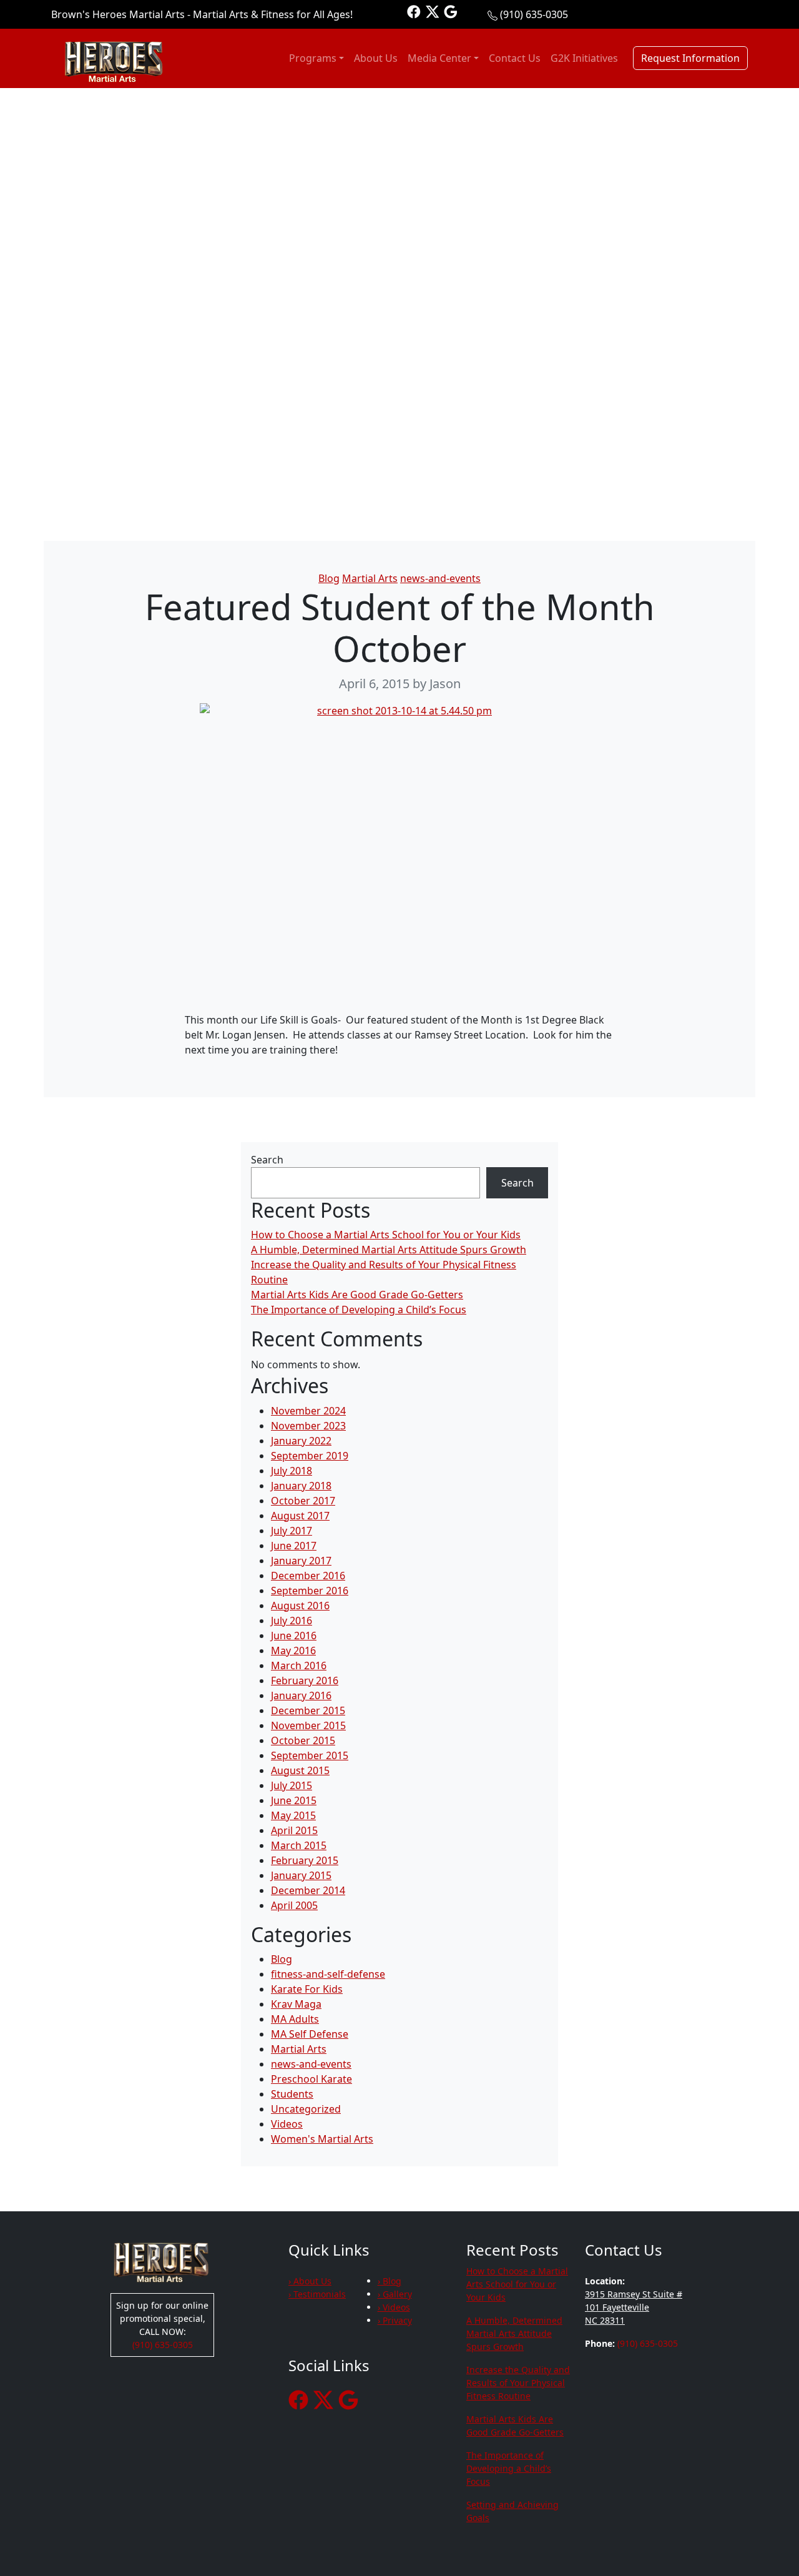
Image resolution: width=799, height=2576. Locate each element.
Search (267, 1160)
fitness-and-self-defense (328, 1974)
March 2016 (299, 1666)
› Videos (394, 2307)
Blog (329, 578)
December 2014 (308, 1890)
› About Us (310, 2281)
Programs (313, 58)
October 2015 (303, 1740)
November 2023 (308, 1426)
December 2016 (308, 1576)
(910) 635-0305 (534, 14)
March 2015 (299, 1845)
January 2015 (301, 1875)
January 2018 (301, 1486)
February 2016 (305, 1680)
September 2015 (310, 1755)
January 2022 (301, 1441)
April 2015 (294, 1830)
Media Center (439, 58)
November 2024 (308, 1411)
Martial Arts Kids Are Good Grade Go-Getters (357, 1295)
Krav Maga (296, 2004)
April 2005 (294, 1905)
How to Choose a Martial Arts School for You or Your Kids (386, 1235)
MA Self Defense (310, 2034)
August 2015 (300, 1770)
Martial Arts (370, 578)
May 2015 (293, 1815)
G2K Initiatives (584, 58)
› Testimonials (317, 2294)
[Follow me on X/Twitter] (433, 11)
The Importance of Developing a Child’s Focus (359, 1310)
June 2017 (294, 1546)
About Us (376, 58)
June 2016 (294, 1636)
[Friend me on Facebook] (414, 11)
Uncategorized (306, 2109)
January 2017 (301, 1561)
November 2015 (308, 1725)
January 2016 (301, 1695)
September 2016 (310, 1591)
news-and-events (440, 578)
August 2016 (300, 1606)
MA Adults (295, 2019)
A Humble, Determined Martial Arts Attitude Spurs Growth (389, 1250)
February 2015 (305, 1860)
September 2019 (310, 1456)
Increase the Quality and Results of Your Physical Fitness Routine (518, 2383)
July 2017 (292, 1531)
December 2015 (308, 1710)
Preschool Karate (311, 2079)
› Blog (390, 2281)
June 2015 (294, 1800)
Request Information (690, 58)
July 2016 (292, 1621)
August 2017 (300, 1516)
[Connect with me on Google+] (451, 11)
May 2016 (293, 1651)
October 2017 (303, 1501)
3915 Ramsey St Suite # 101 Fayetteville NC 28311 (634, 2307)
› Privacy (395, 2320)
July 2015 (292, 1785)
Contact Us (515, 58)
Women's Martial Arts (322, 2139)
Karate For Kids (307, 1989)
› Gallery (395, 2294)
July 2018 (292, 1471)
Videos (287, 2124)
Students (292, 2094)
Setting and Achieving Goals (512, 2511)
